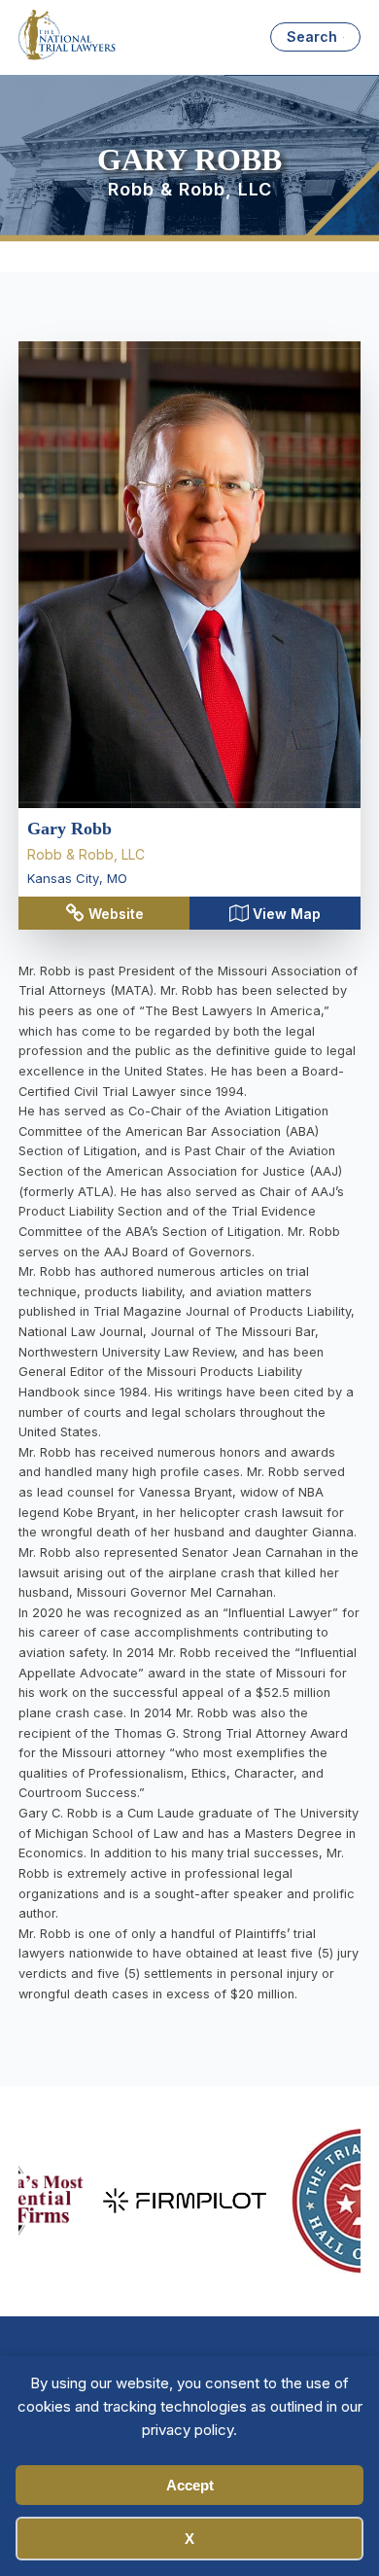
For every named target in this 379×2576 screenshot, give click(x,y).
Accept (190, 2485)
